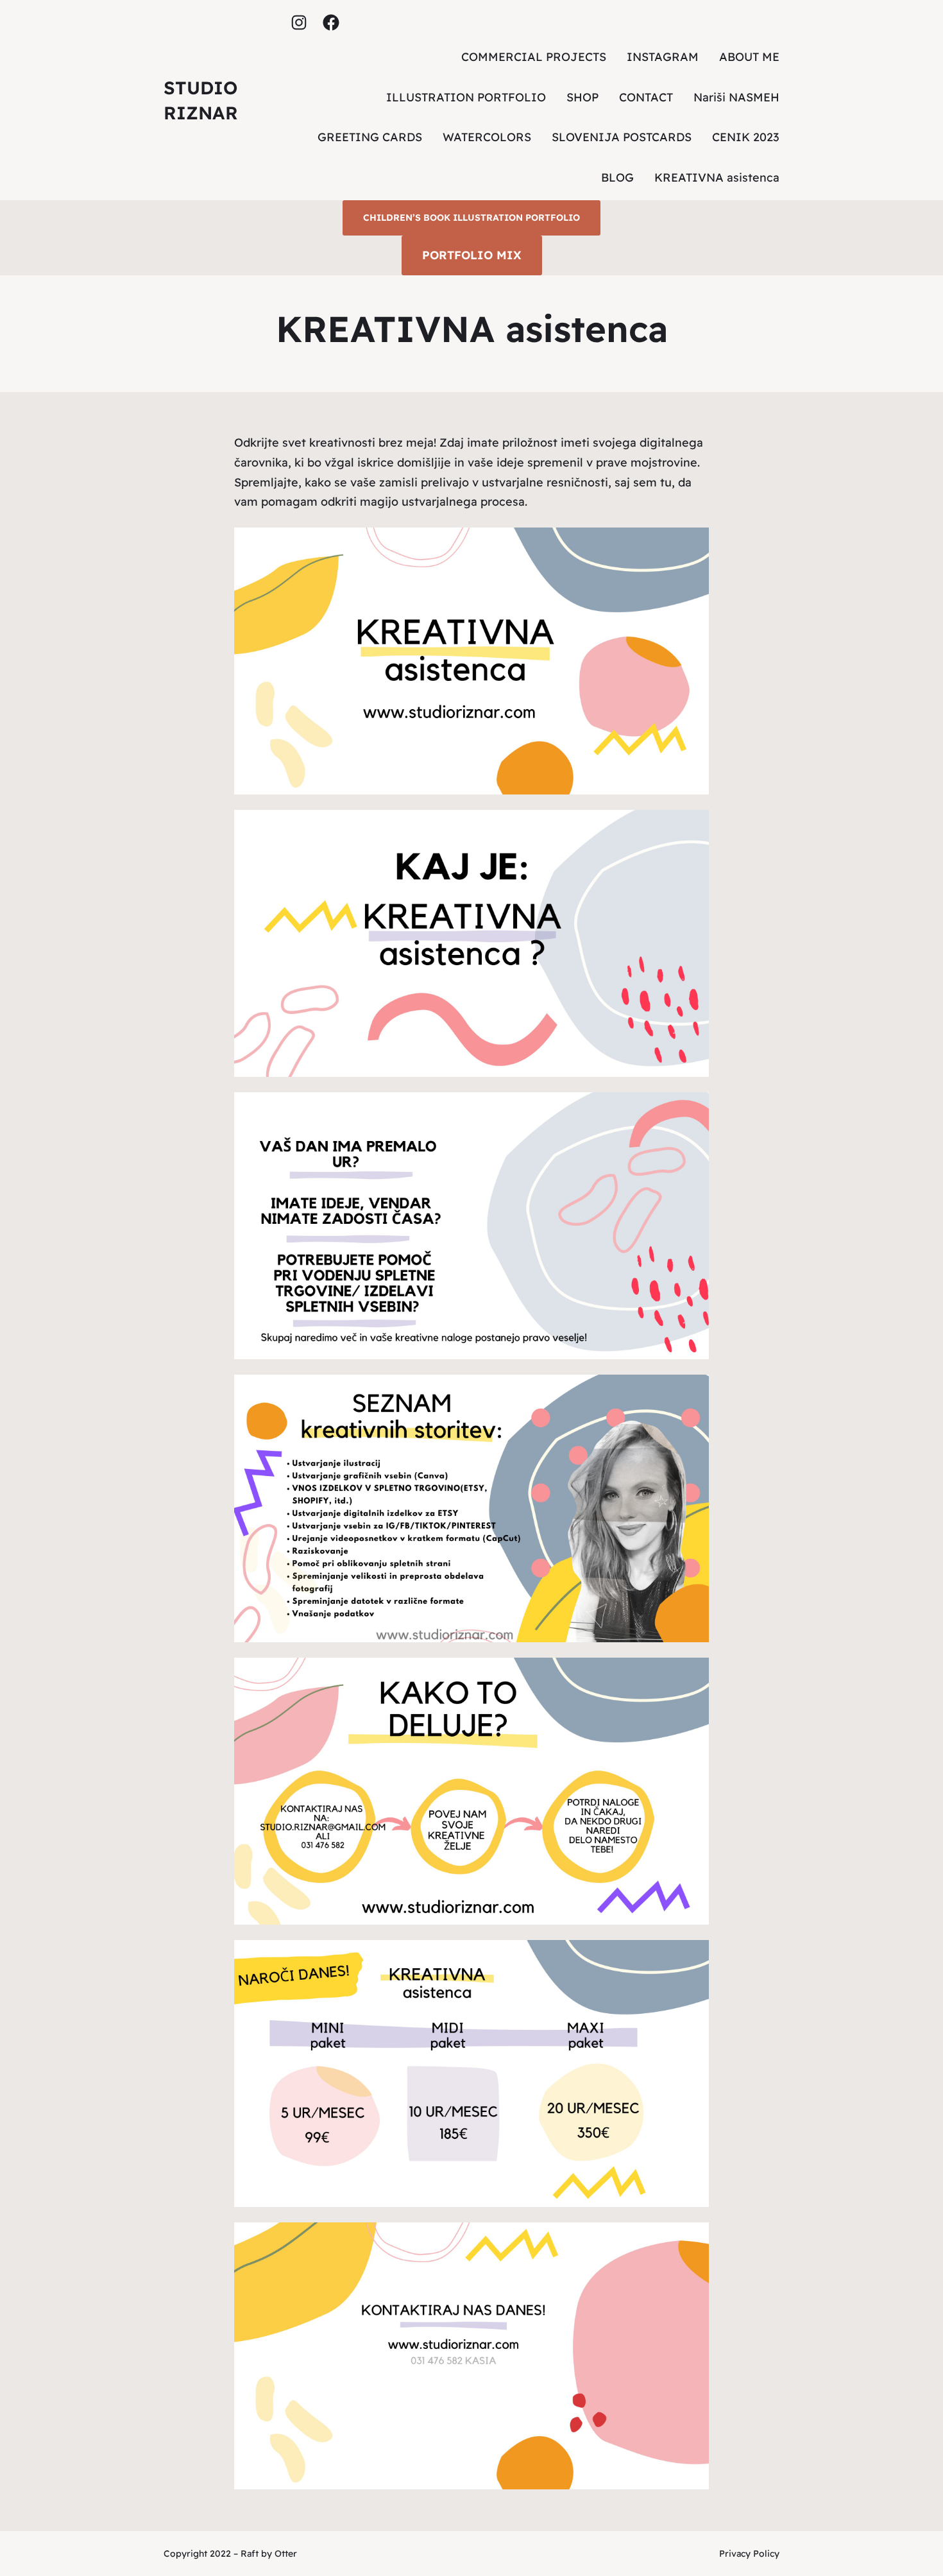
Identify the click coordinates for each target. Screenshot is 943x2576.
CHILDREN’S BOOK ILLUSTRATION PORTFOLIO (471, 218)
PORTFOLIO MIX (472, 255)
